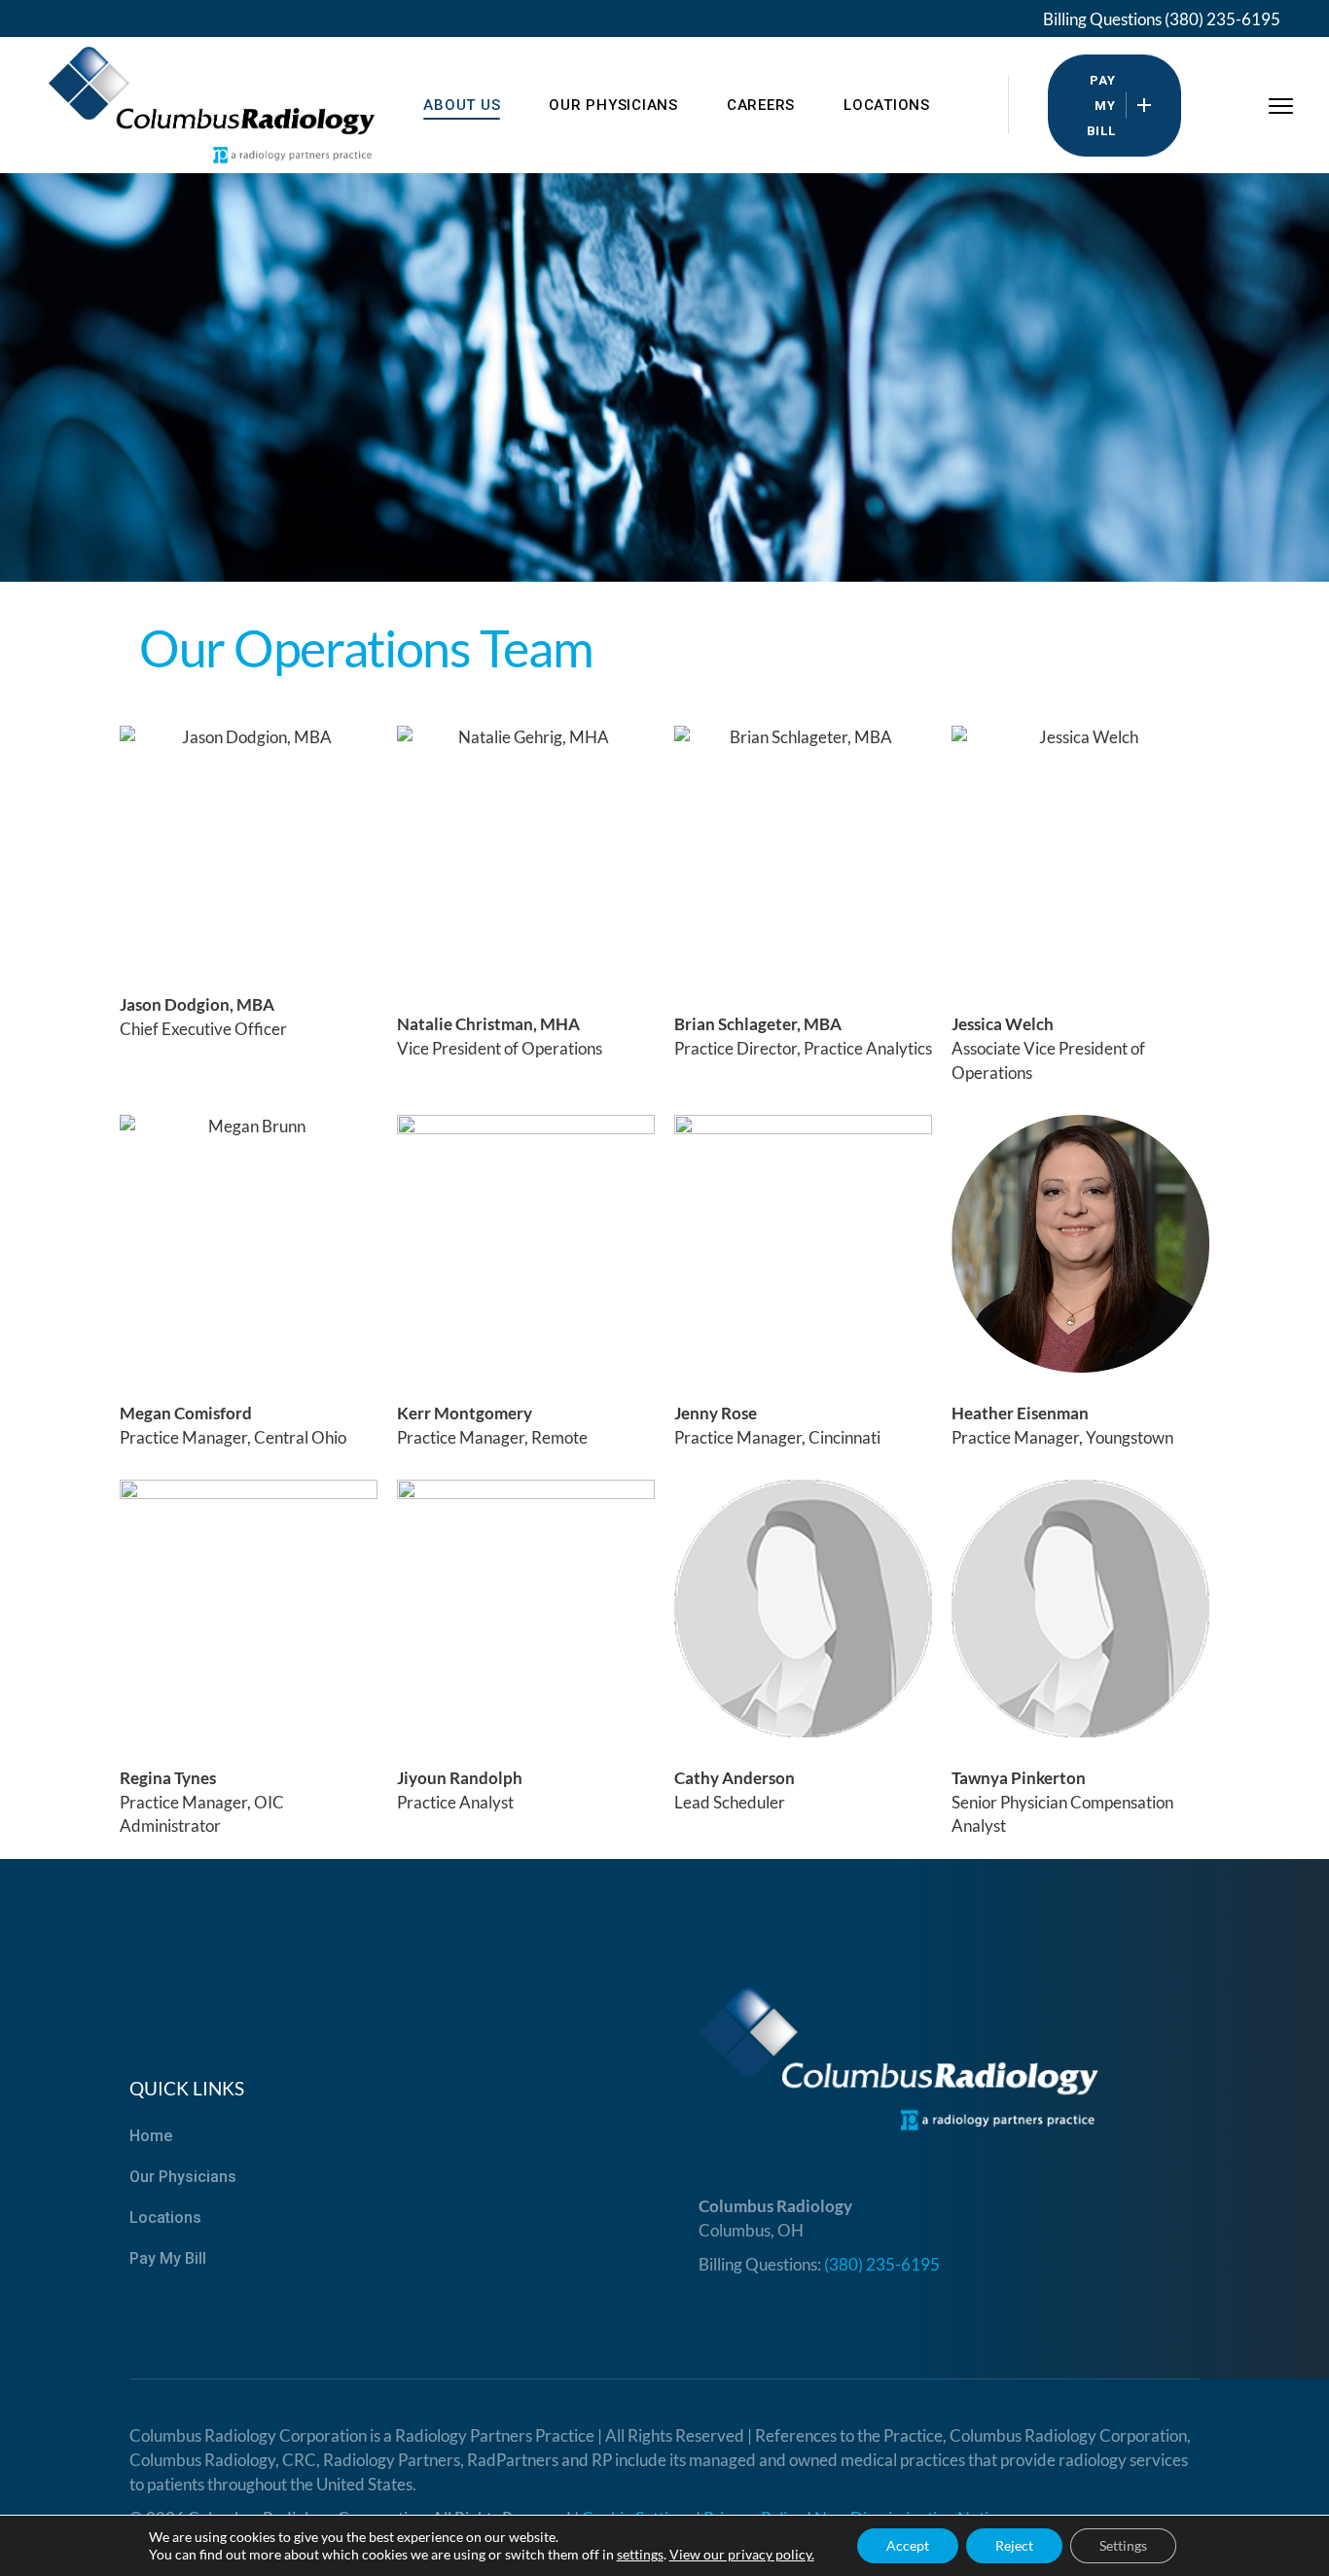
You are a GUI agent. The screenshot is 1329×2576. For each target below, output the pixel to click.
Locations (165, 2218)
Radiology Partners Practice (495, 2435)
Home (151, 2136)
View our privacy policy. (742, 2554)
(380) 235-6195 (882, 2264)
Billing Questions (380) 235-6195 (1162, 19)
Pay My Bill (168, 2258)
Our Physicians (183, 2177)
